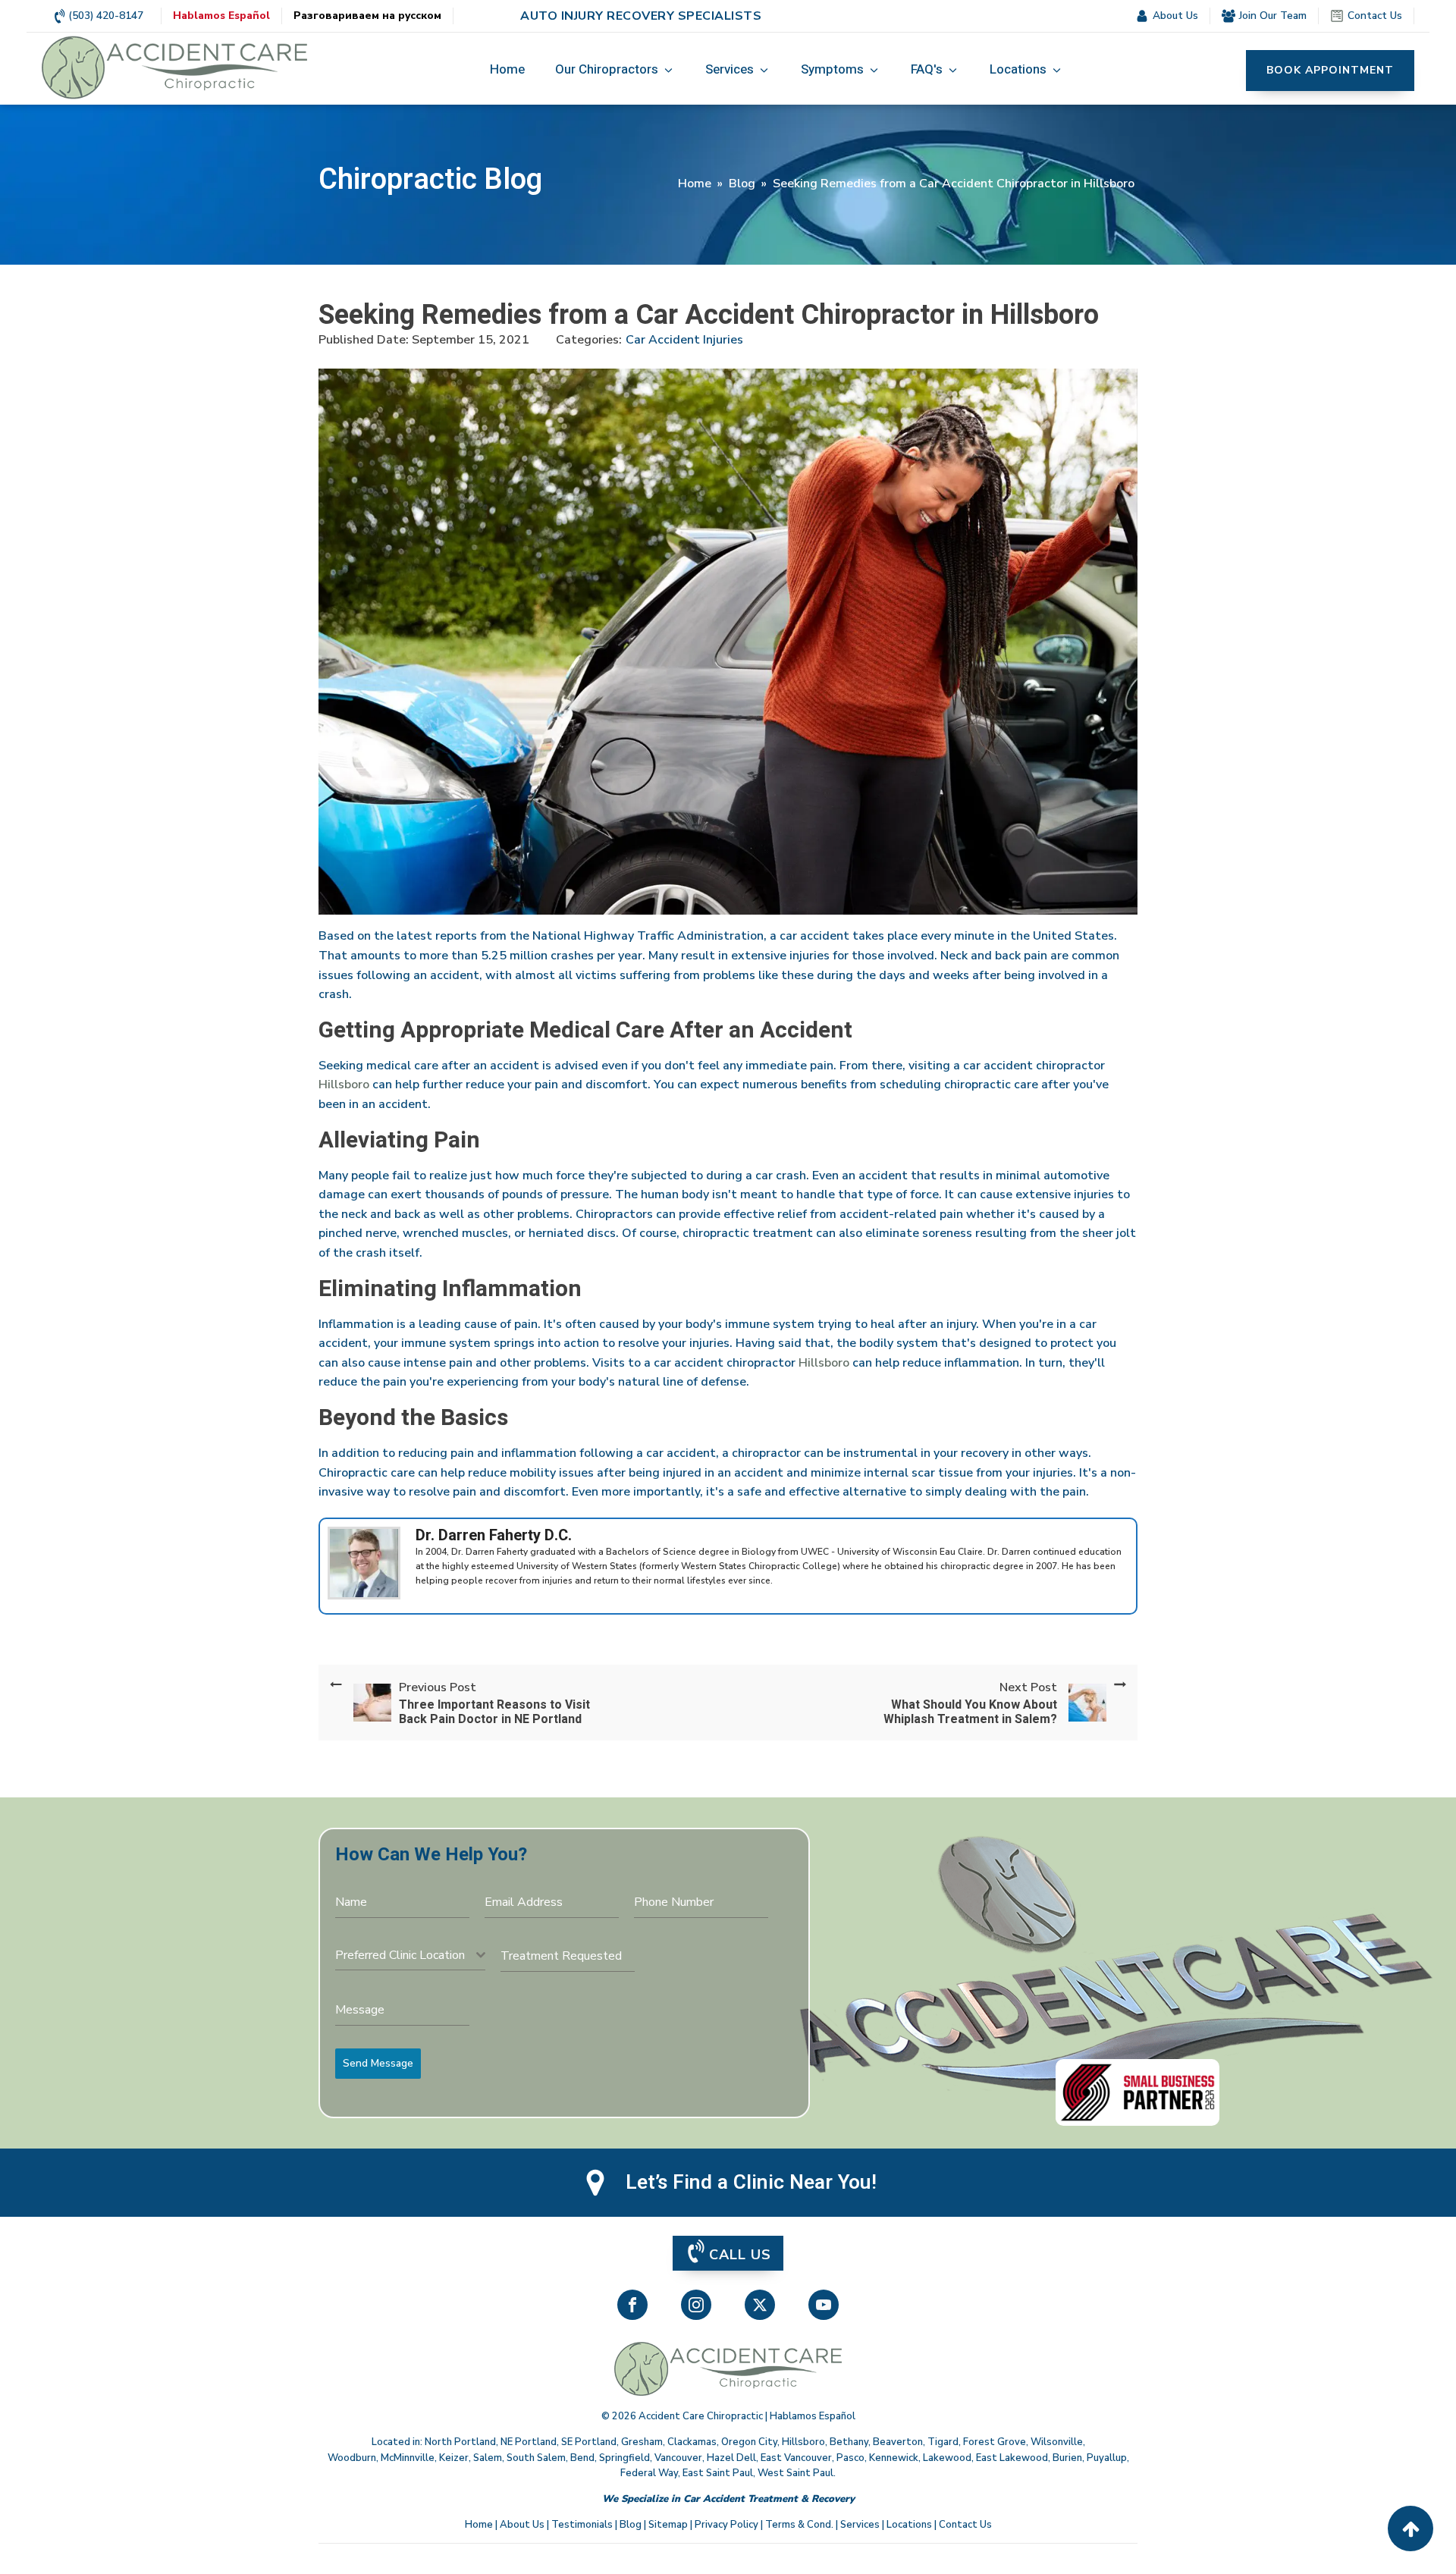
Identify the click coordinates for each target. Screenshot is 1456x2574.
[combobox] (410, 1956)
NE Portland (529, 2442)
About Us (522, 2525)
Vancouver (678, 2458)
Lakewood (947, 2458)
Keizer (454, 2458)
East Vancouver (796, 2458)
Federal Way (649, 2473)
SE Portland (589, 2442)
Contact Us (965, 2525)
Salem (488, 2458)
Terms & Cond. (799, 2525)
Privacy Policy (726, 2525)
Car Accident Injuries (684, 340)
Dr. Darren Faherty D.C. (494, 1535)
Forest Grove (995, 2442)
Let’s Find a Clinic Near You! (751, 2183)
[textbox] (406, 1955)
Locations (909, 2525)
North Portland (460, 2442)
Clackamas (692, 2442)
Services (860, 2525)
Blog (742, 184)
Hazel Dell (731, 2458)
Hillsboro (344, 1085)
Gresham (642, 2442)
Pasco (850, 2458)
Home (695, 184)
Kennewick (894, 2458)
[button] (615, 71)
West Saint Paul (795, 2473)
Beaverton (898, 2442)
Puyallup (1107, 2458)
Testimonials (582, 2525)
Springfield (624, 2458)
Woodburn (352, 2458)
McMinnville (408, 2458)
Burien (1067, 2458)
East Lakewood (1012, 2458)
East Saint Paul (718, 2473)
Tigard (943, 2442)
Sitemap (668, 2525)
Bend (582, 2458)
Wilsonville (1057, 2442)
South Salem (536, 2458)
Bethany (849, 2442)
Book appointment (1330, 70)
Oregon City (749, 2442)
